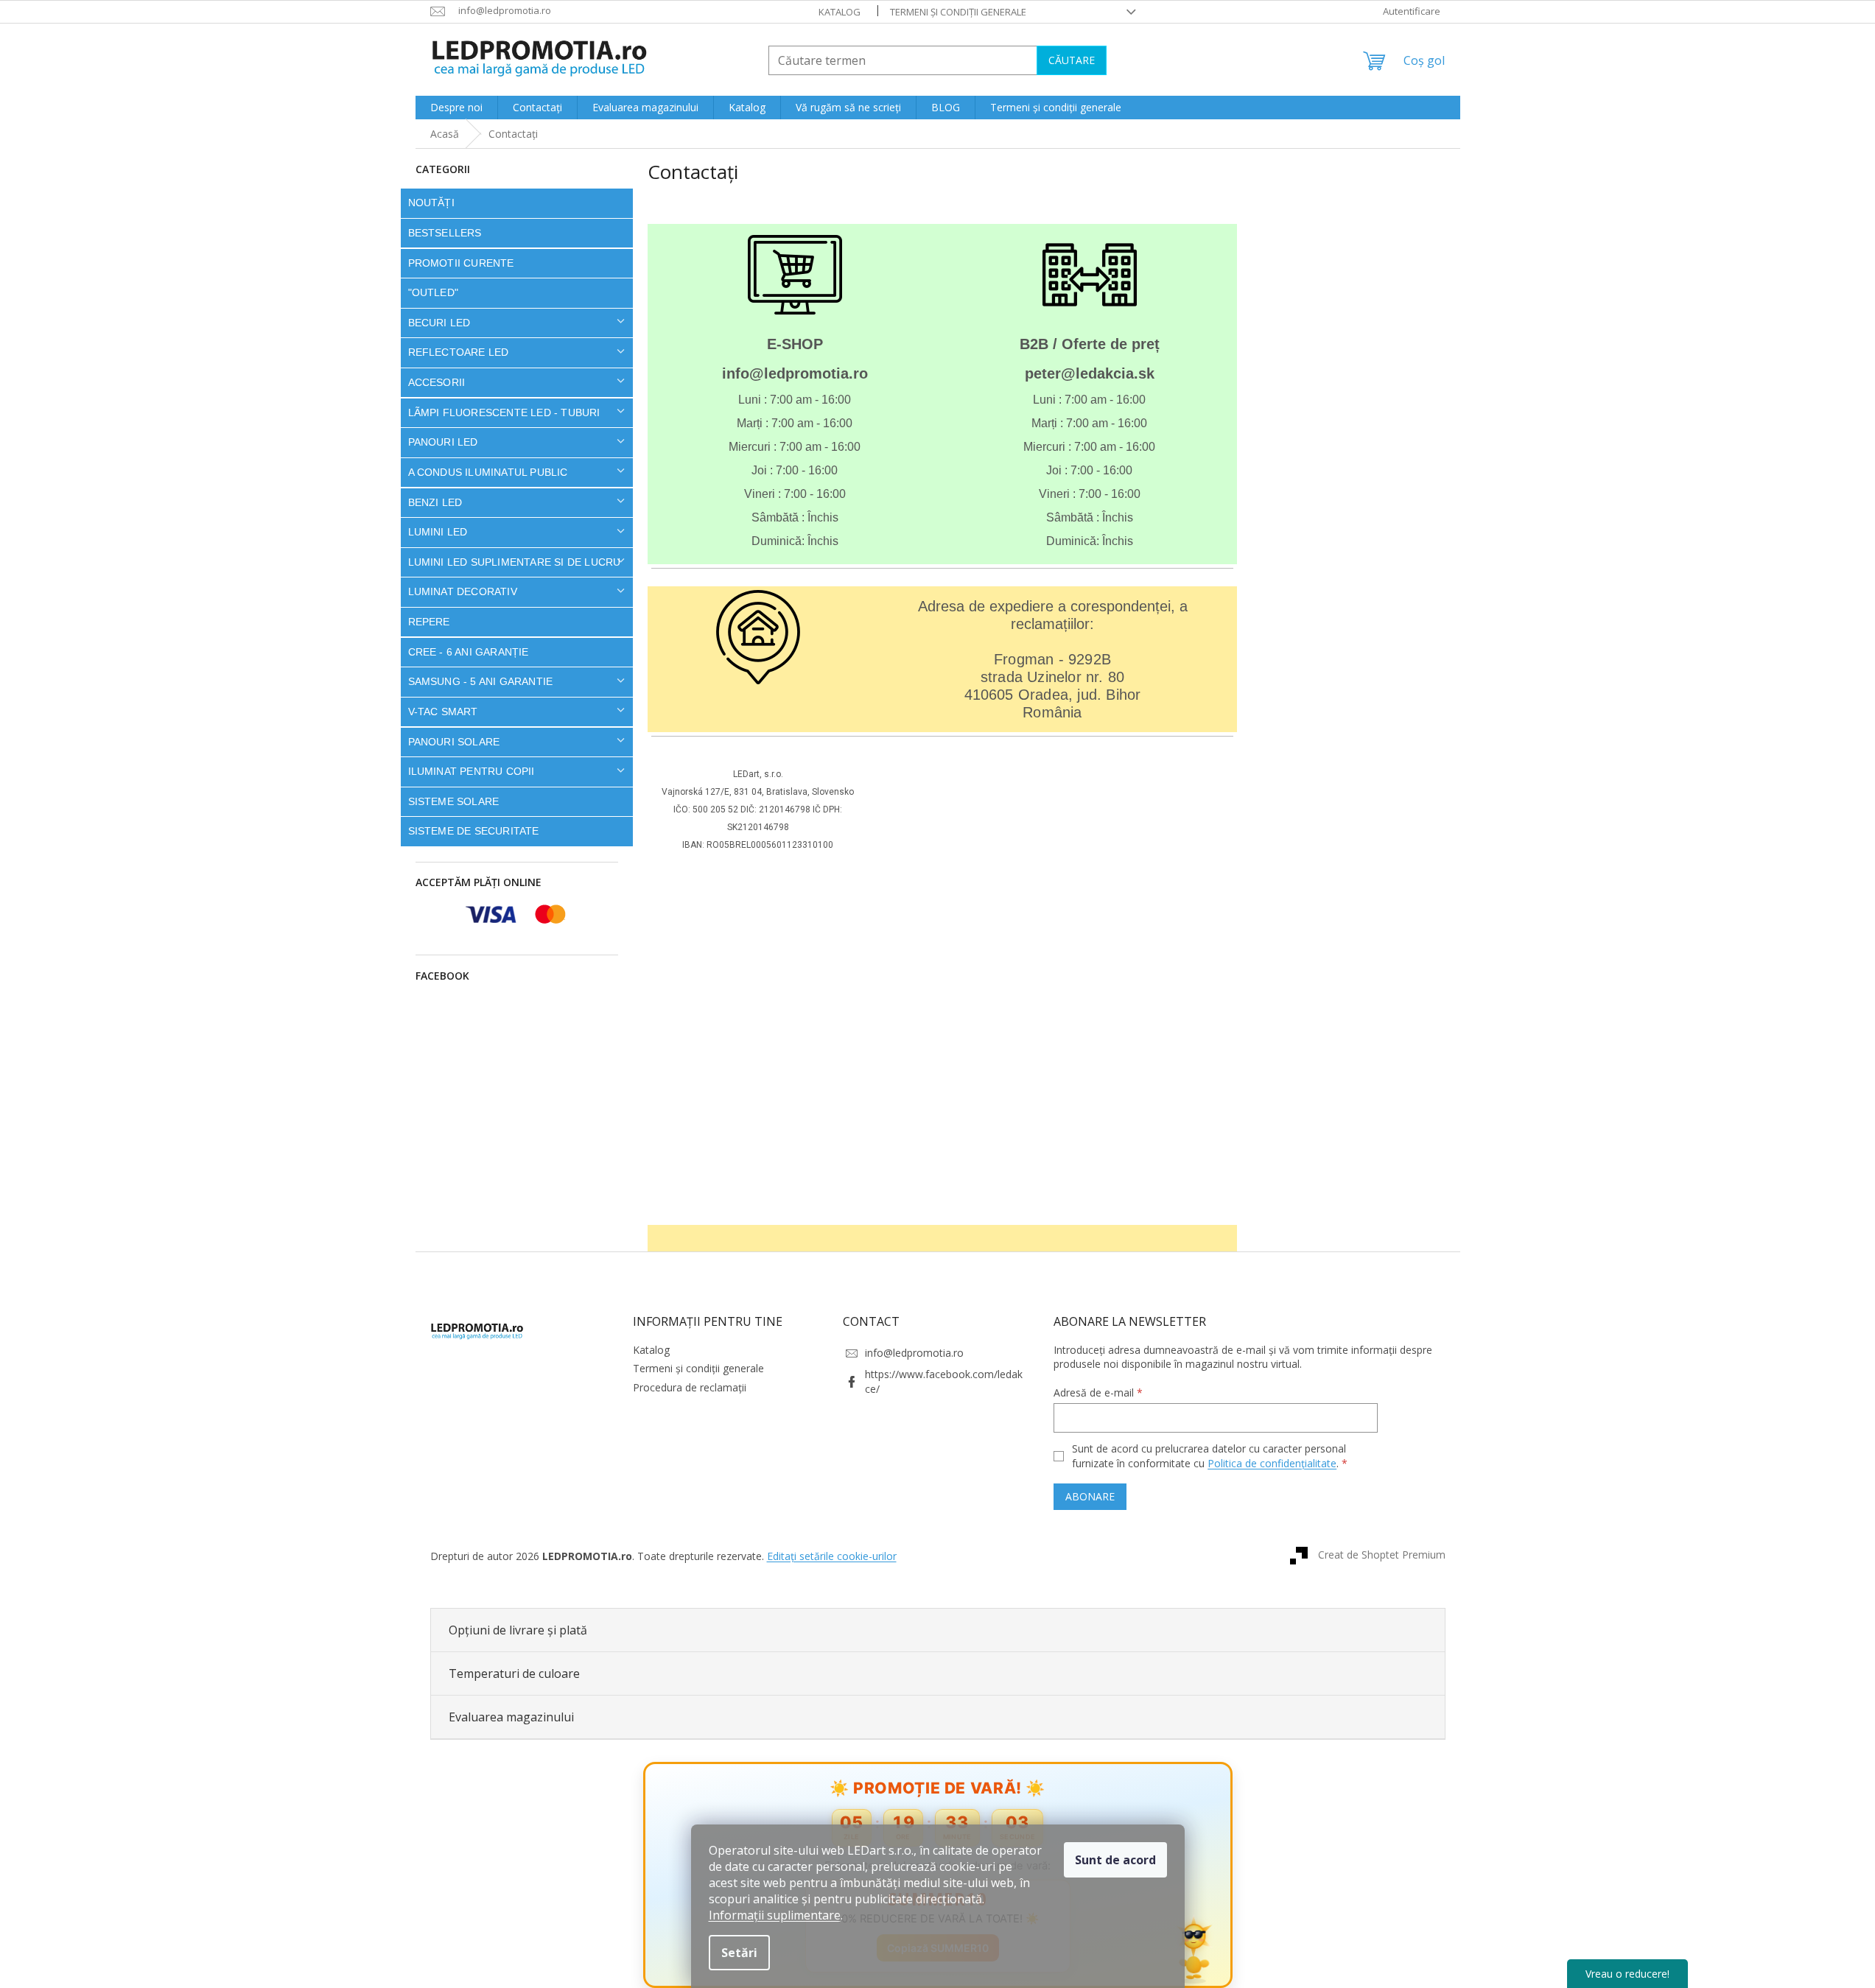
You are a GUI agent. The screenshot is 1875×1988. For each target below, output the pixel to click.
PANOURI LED (443, 442)
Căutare (1072, 60)
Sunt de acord (1115, 1860)
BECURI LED (439, 323)
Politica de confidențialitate (1272, 1463)
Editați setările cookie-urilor (832, 1556)
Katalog (840, 12)
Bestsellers (445, 233)
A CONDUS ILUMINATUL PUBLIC (488, 472)
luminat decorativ (463, 591)
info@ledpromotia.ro (914, 1353)
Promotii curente (461, 263)
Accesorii (437, 382)
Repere (429, 622)
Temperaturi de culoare (514, 1673)
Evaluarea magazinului (511, 1717)
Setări (739, 1953)
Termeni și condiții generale (958, 12)
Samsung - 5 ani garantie (481, 681)
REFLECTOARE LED (459, 352)
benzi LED (435, 502)
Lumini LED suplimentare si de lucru (515, 562)
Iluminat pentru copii (472, 771)
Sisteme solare (454, 801)
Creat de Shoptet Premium (1382, 1555)
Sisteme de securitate (474, 831)
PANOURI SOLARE (454, 742)
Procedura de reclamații (690, 1387)
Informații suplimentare (775, 1915)
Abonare (1090, 1496)
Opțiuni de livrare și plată (518, 1630)
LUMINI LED (438, 532)
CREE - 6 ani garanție (469, 652)
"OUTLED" (434, 292)
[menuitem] (456, 108)
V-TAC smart (443, 712)
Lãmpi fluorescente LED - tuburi (504, 412)
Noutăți (431, 203)
